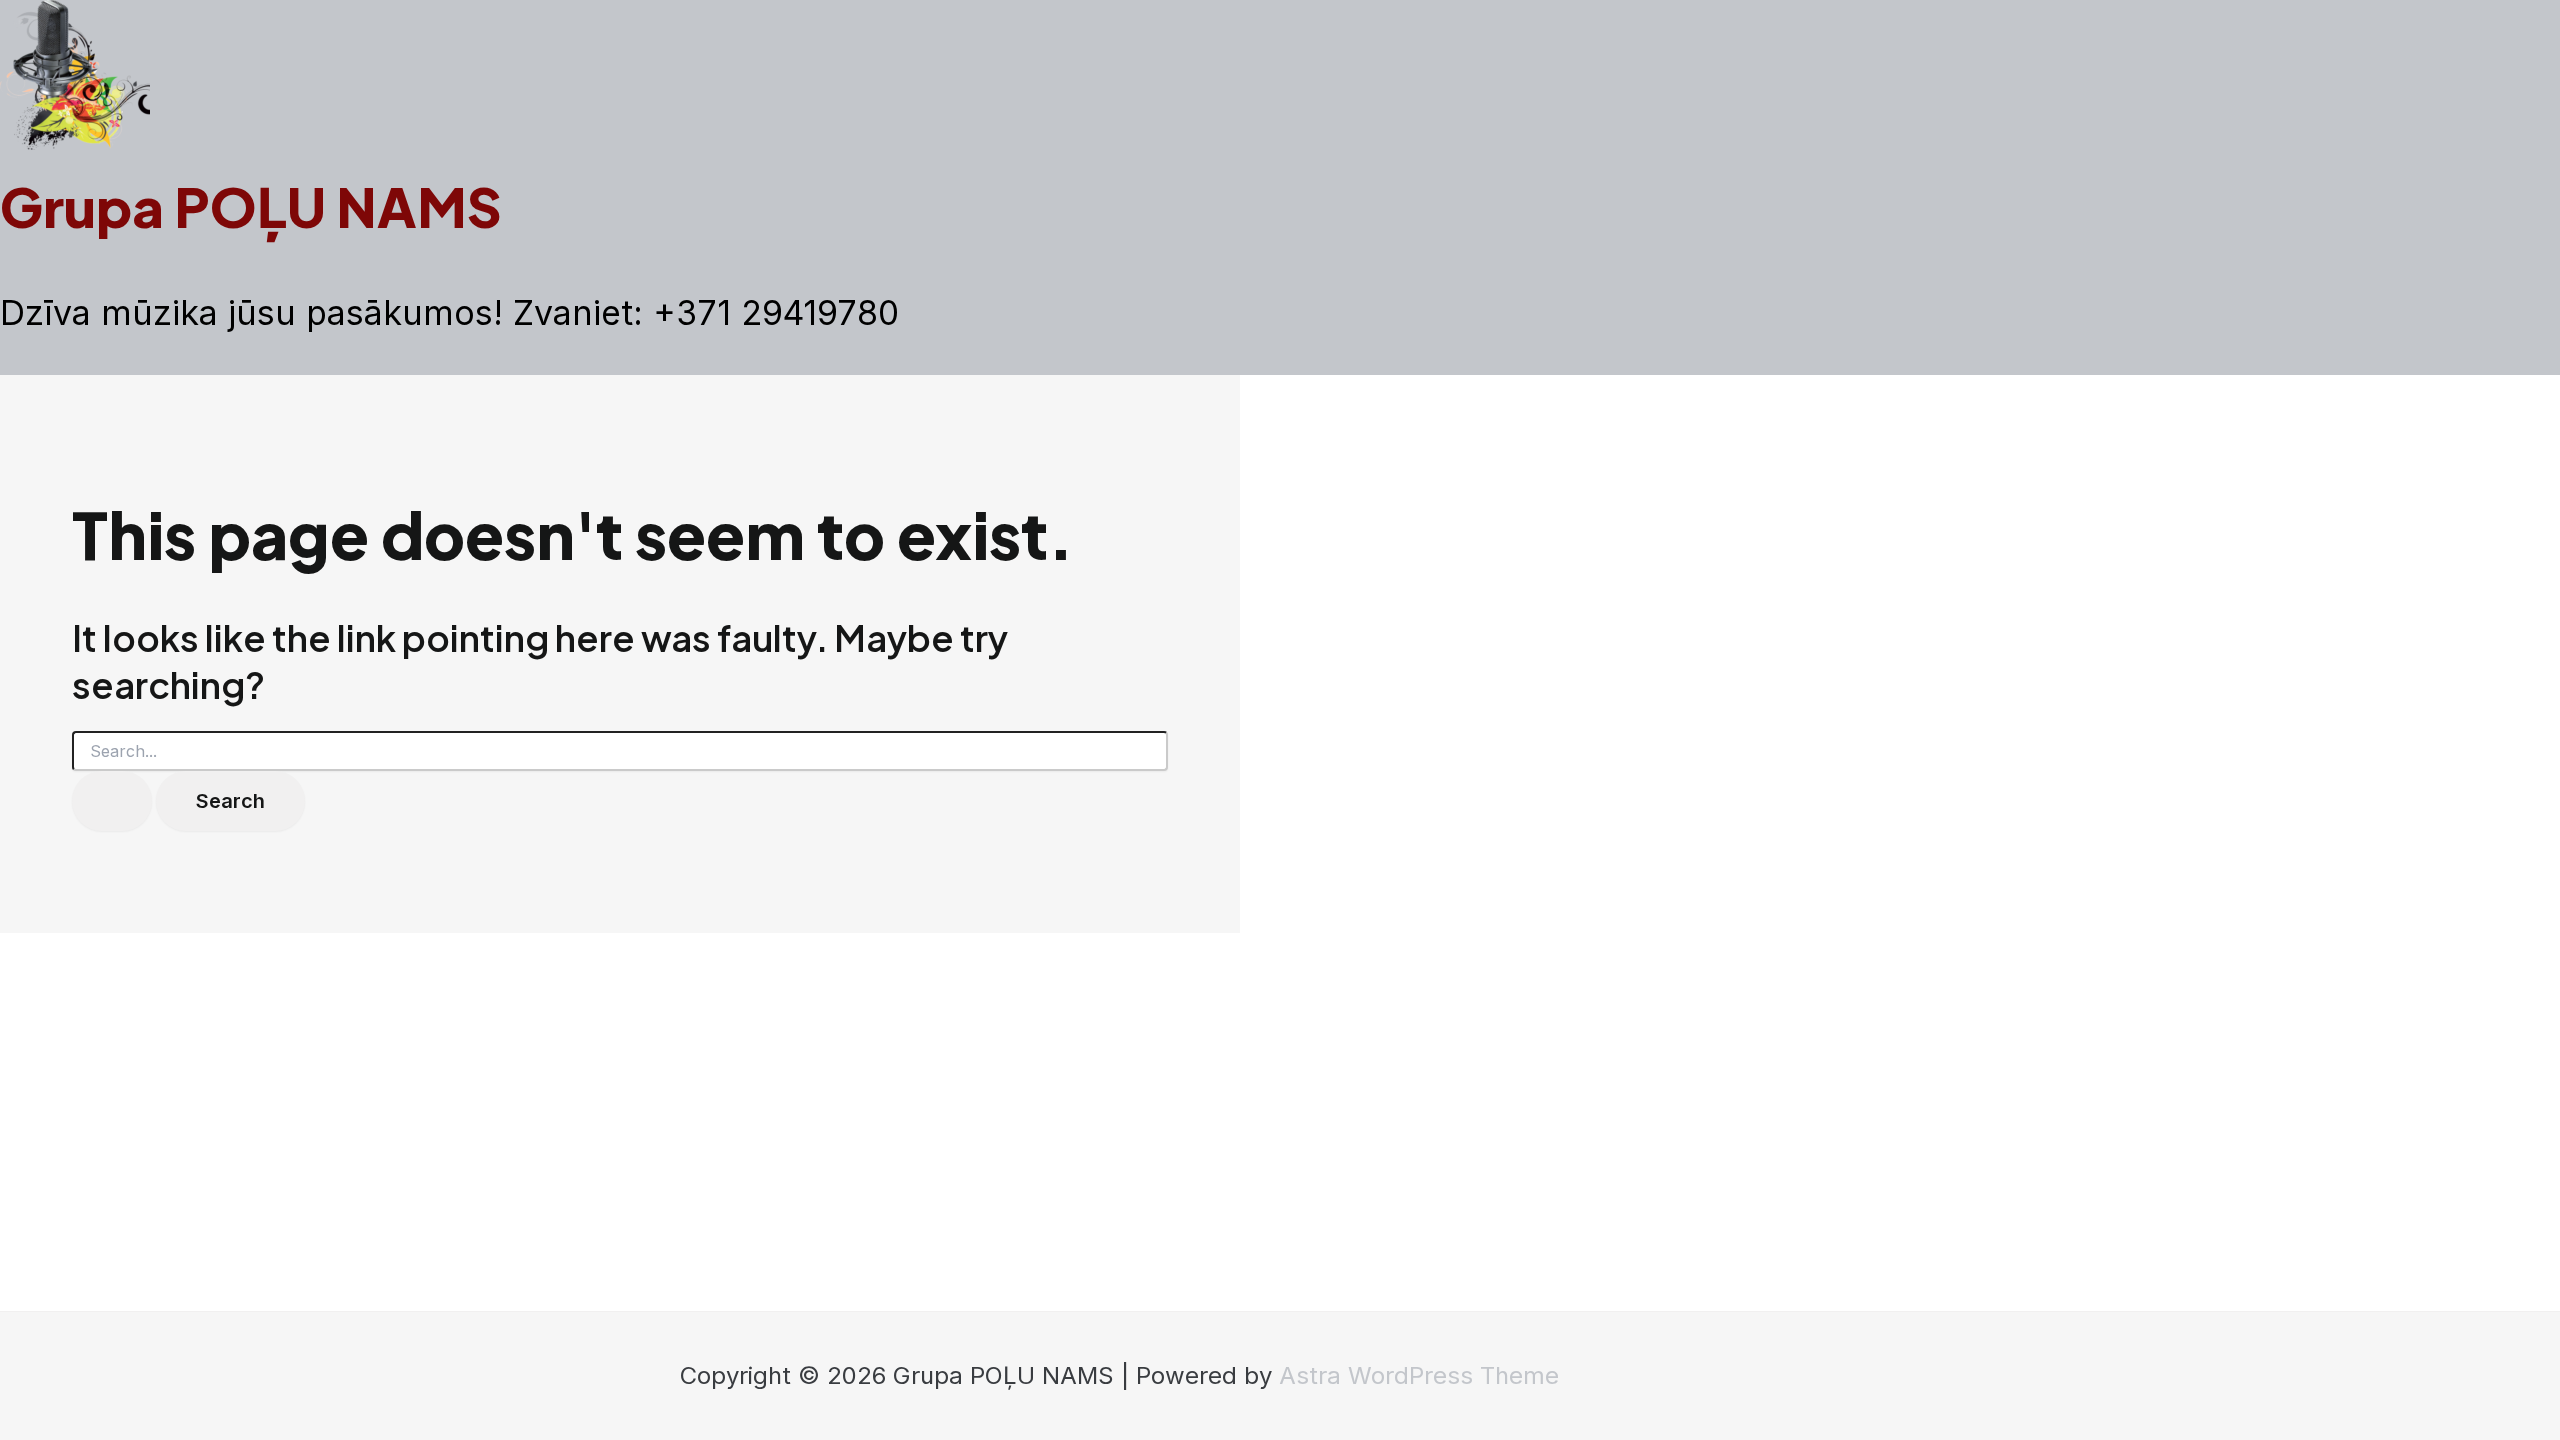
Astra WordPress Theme (1419, 1375)
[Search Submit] (112, 801)
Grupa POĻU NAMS (251, 206)
